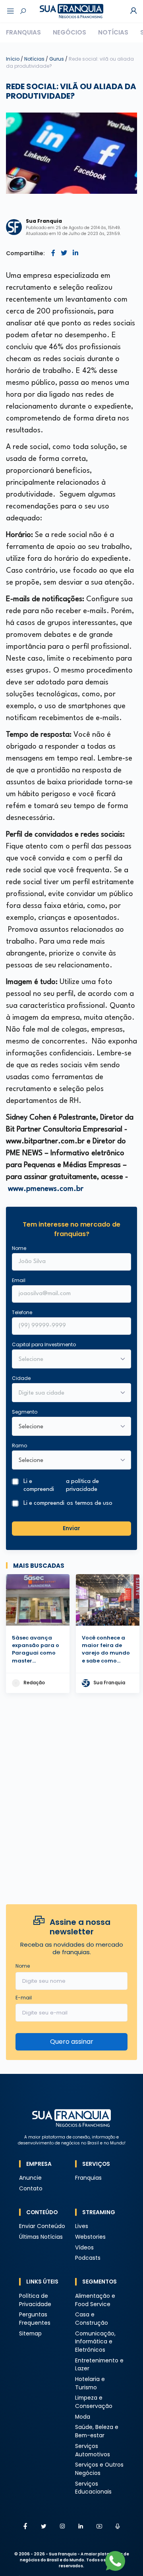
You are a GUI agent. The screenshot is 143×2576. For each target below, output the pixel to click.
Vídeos (84, 2248)
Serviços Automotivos (93, 2450)
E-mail (24, 1998)
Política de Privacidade (35, 2300)
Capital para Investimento (44, 1344)
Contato (31, 2189)
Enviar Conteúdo (42, 2226)
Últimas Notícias (41, 2237)
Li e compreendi (61, 1485)
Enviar (71, 1528)
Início (13, 59)
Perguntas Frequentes (35, 2319)
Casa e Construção (92, 2319)
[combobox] (66, 1393)
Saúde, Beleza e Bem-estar (97, 2431)
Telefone (22, 1312)
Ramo (19, 1446)
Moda (83, 2417)
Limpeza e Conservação (94, 2402)
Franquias (23, 32)
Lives (82, 2226)
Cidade (21, 1378)
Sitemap (30, 2334)
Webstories (90, 2237)
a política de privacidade (82, 1485)
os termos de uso (90, 1503)
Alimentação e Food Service (95, 2300)
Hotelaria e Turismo (90, 2383)
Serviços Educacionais (93, 2488)
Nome (19, 1248)
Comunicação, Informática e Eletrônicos (95, 2342)
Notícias (113, 32)
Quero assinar (72, 2042)
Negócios (70, 32)
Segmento (25, 1412)
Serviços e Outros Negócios (99, 2469)
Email (19, 1280)
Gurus (57, 59)
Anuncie (30, 2178)
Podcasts (88, 2258)
